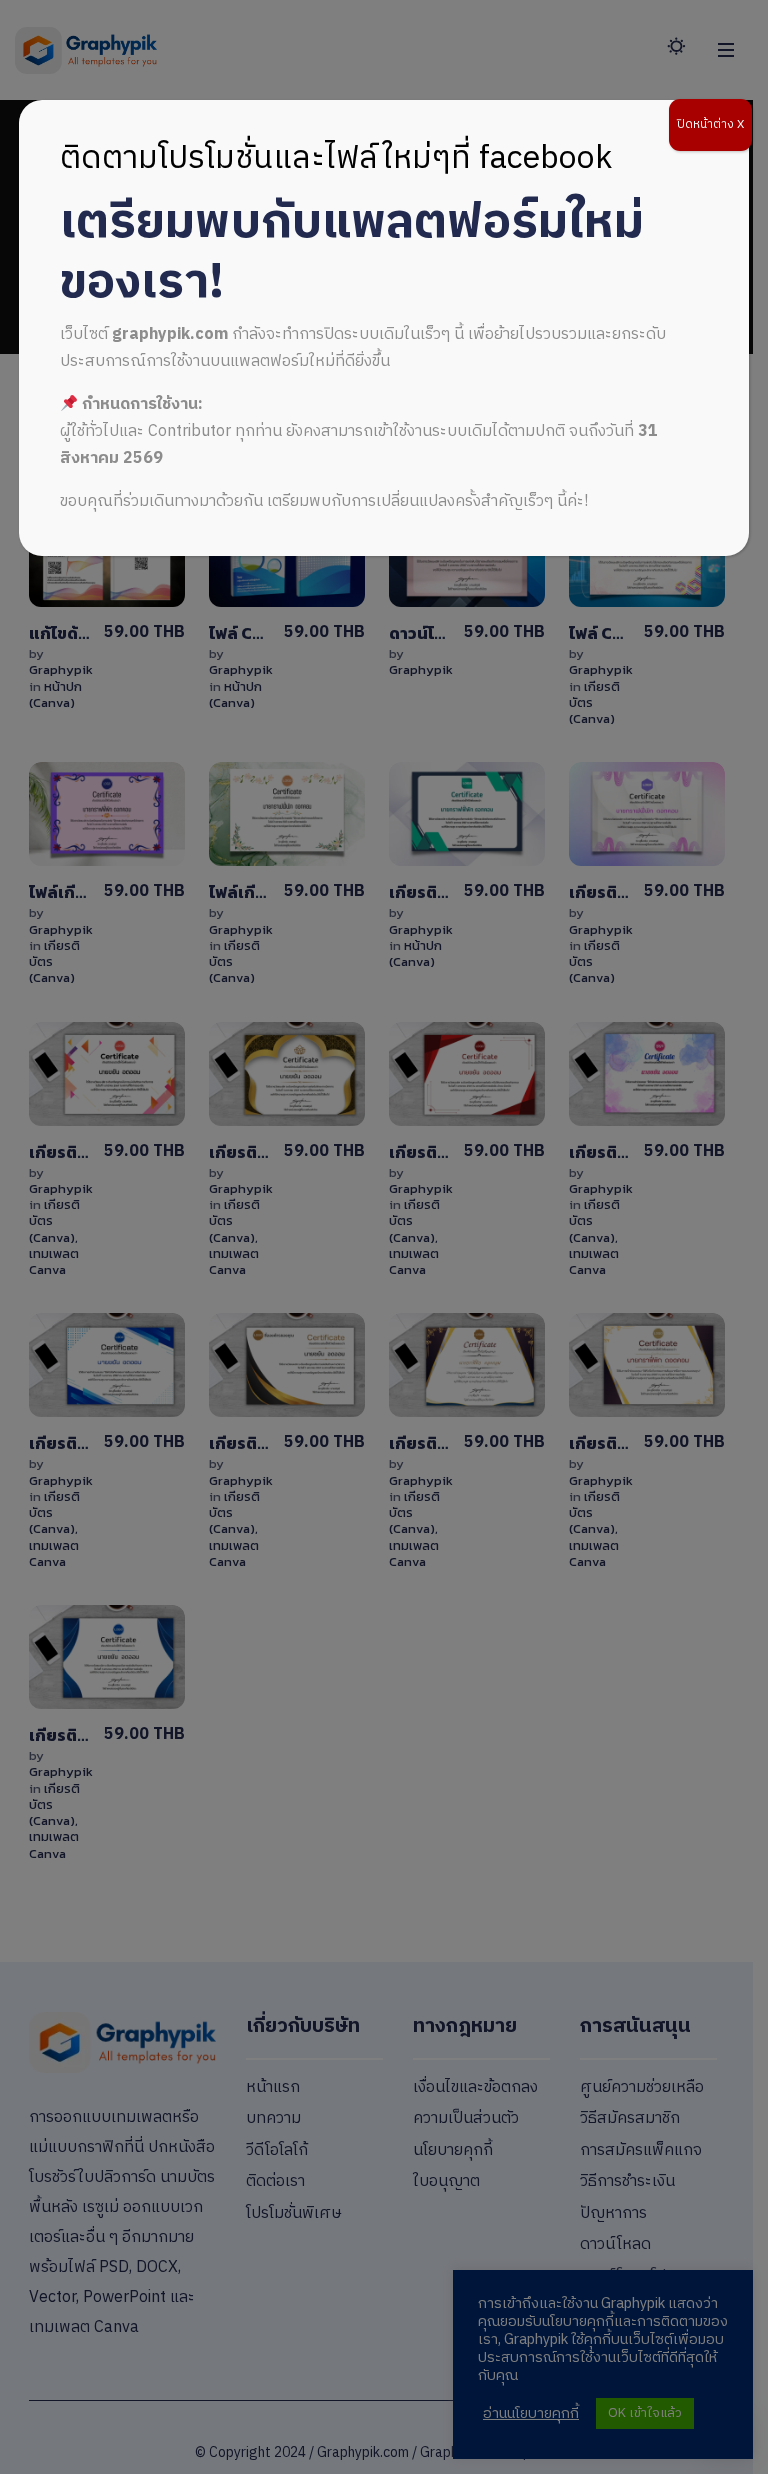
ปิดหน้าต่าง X (710, 124)
